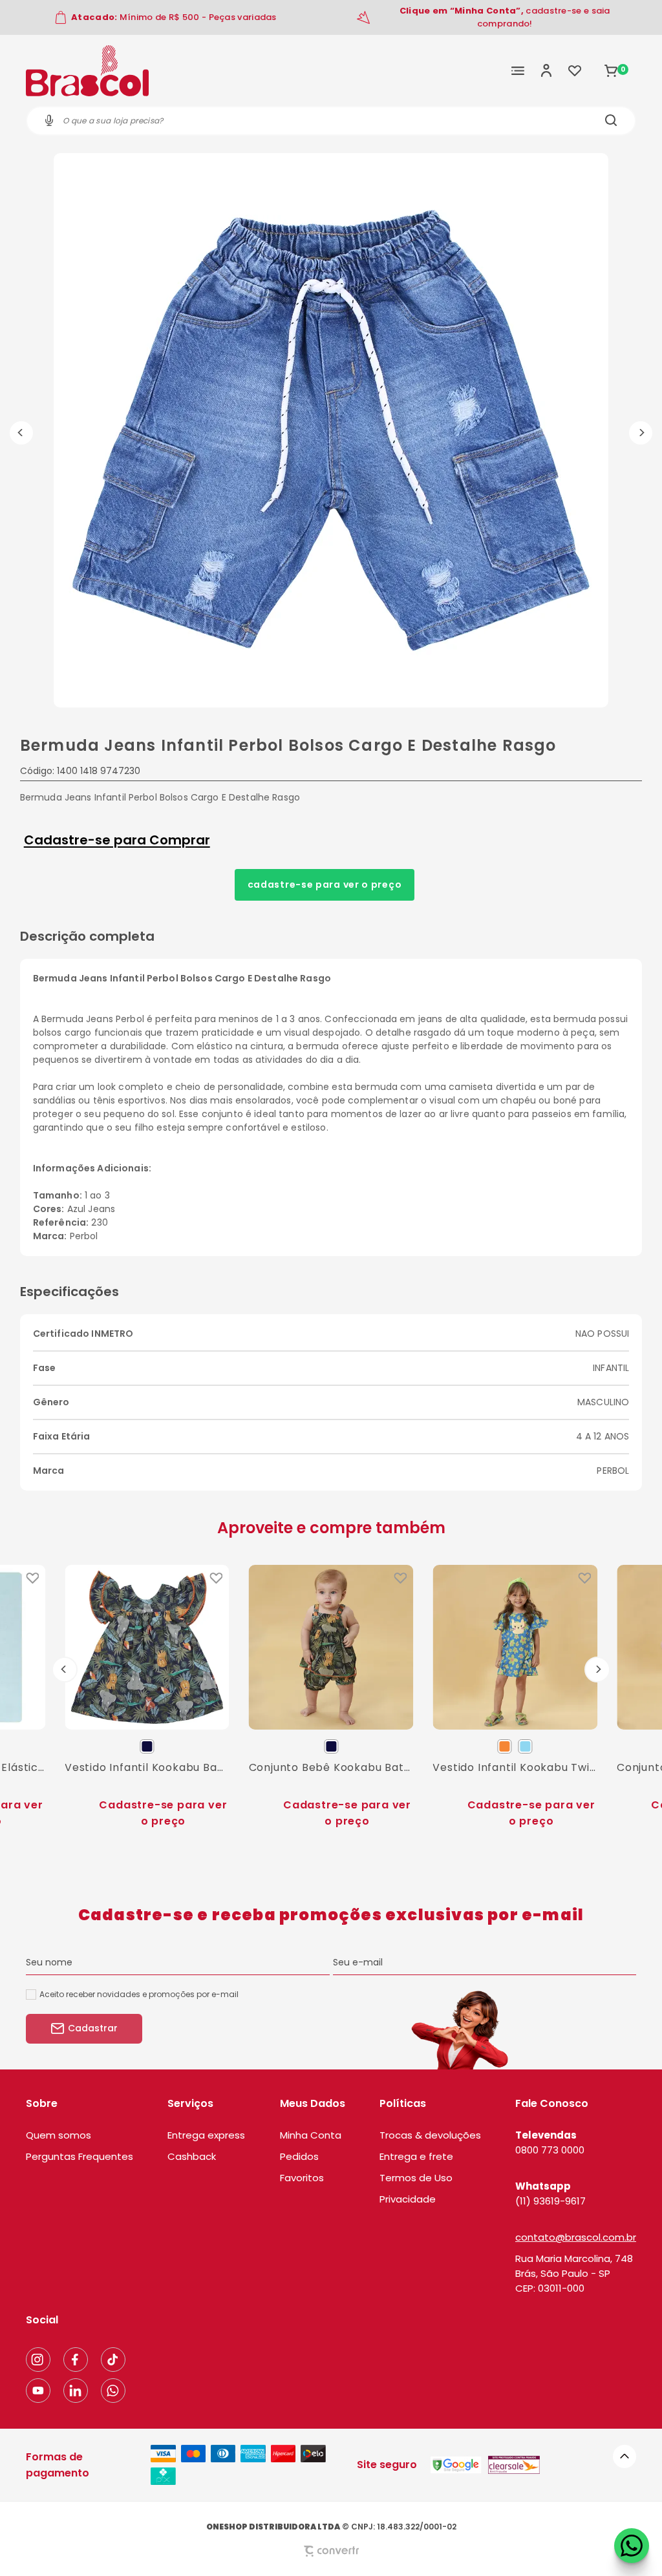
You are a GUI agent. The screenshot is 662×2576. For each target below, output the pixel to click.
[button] (625, 2456)
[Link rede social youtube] (38, 2391)
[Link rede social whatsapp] (113, 2391)
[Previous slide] (65, 1670)
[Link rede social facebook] (76, 2360)
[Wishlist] (575, 70)
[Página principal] (87, 70)
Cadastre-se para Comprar (117, 840)
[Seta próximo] (641, 433)
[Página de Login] (546, 70)
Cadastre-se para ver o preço (325, 885)
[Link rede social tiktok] (113, 2360)
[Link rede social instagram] (38, 2360)
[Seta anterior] (21, 433)
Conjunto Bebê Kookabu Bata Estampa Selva (331, 1767)
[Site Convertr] (331, 2551)
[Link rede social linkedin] (76, 2391)
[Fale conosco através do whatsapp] (632, 2546)
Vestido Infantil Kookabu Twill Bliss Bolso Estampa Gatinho (515, 1767)
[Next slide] (597, 1670)
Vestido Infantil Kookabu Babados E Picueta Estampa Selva (147, 1767)
